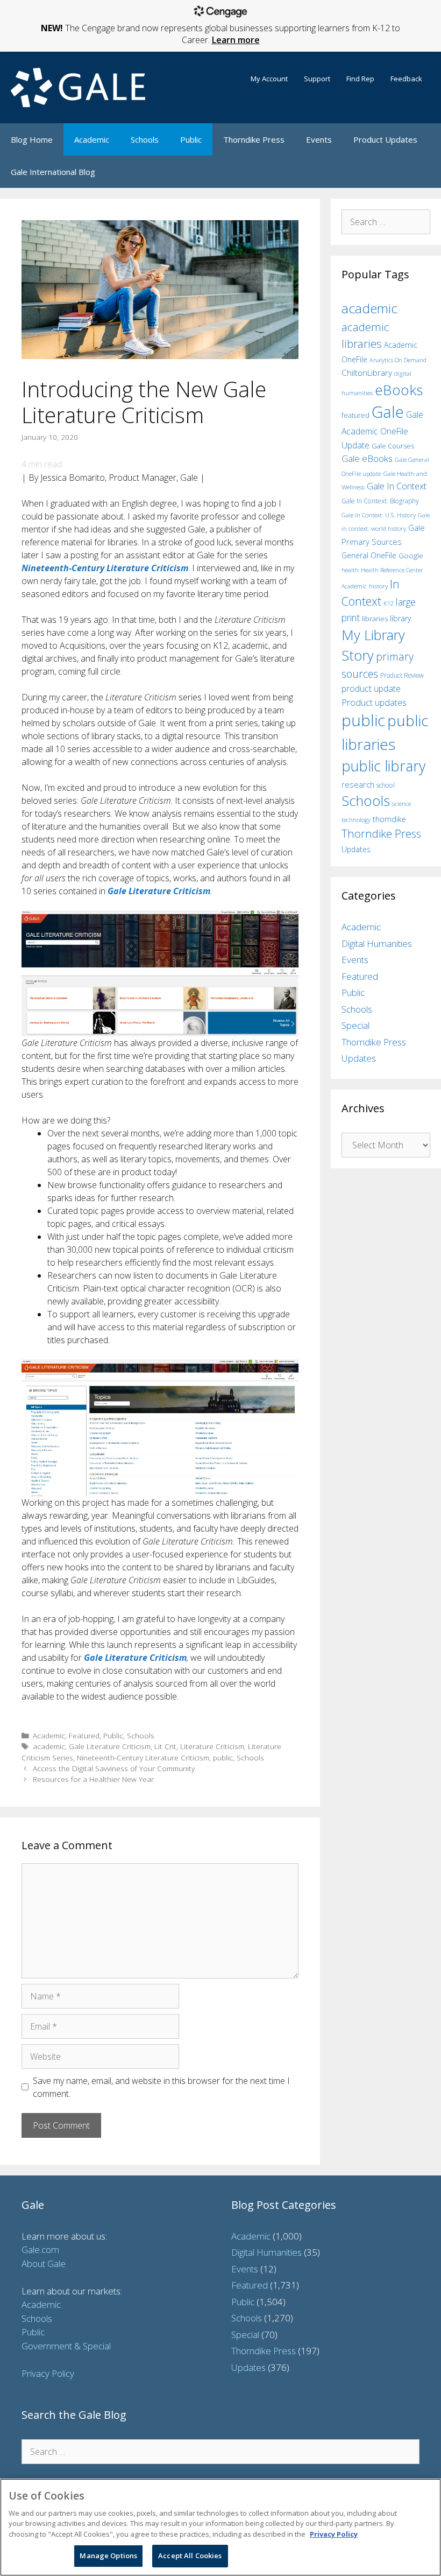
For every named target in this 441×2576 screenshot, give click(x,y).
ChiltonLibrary (367, 373)
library (400, 618)
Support (317, 79)
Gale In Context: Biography (380, 501)
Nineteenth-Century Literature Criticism (143, 1757)
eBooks (399, 390)
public (223, 1757)
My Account (269, 79)
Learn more (236, 40)
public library (383, 766)
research (358, 784)
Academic (92, 139)
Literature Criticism (212, 1746)
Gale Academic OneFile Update (382, 430)
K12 (389, 603)
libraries (375, 619)
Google (411, 556)
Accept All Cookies (190, 2556)
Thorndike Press (254, 139)
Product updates (374, 703)
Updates (356, 849)
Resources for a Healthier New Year (93, 1779)
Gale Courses (393, 446)
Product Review (402, 675)
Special (355, 1025)
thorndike (389, 819)
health (350, 570)
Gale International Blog (53, 172)
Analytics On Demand (398, 360)
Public (191, 139)
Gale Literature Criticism (110, 1746)
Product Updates (385, 139)
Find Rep (360, 79)
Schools (145, 139)
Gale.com (40, 2249)
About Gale (44, 2263)
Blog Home (32, 139)
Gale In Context (397, 486)
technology (356, 820)
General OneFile (369, 555)
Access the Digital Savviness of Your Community (114, 1768)
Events (319, 139)
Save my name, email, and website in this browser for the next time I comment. (161, 2087)
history (378, 586)
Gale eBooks (367, 458)
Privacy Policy (48, 2373)
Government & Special (66, 2346)
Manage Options (108, 2556)
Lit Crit (165, 1746)
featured (355, 415)
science (401, 803)
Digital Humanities (377, 943)
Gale (388, 412)
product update (371, 689)
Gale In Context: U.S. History (379, 515)
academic (49, 1746)
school (386, 785)
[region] (220, 2527)
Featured (84, 1735)
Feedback (406, 79)
